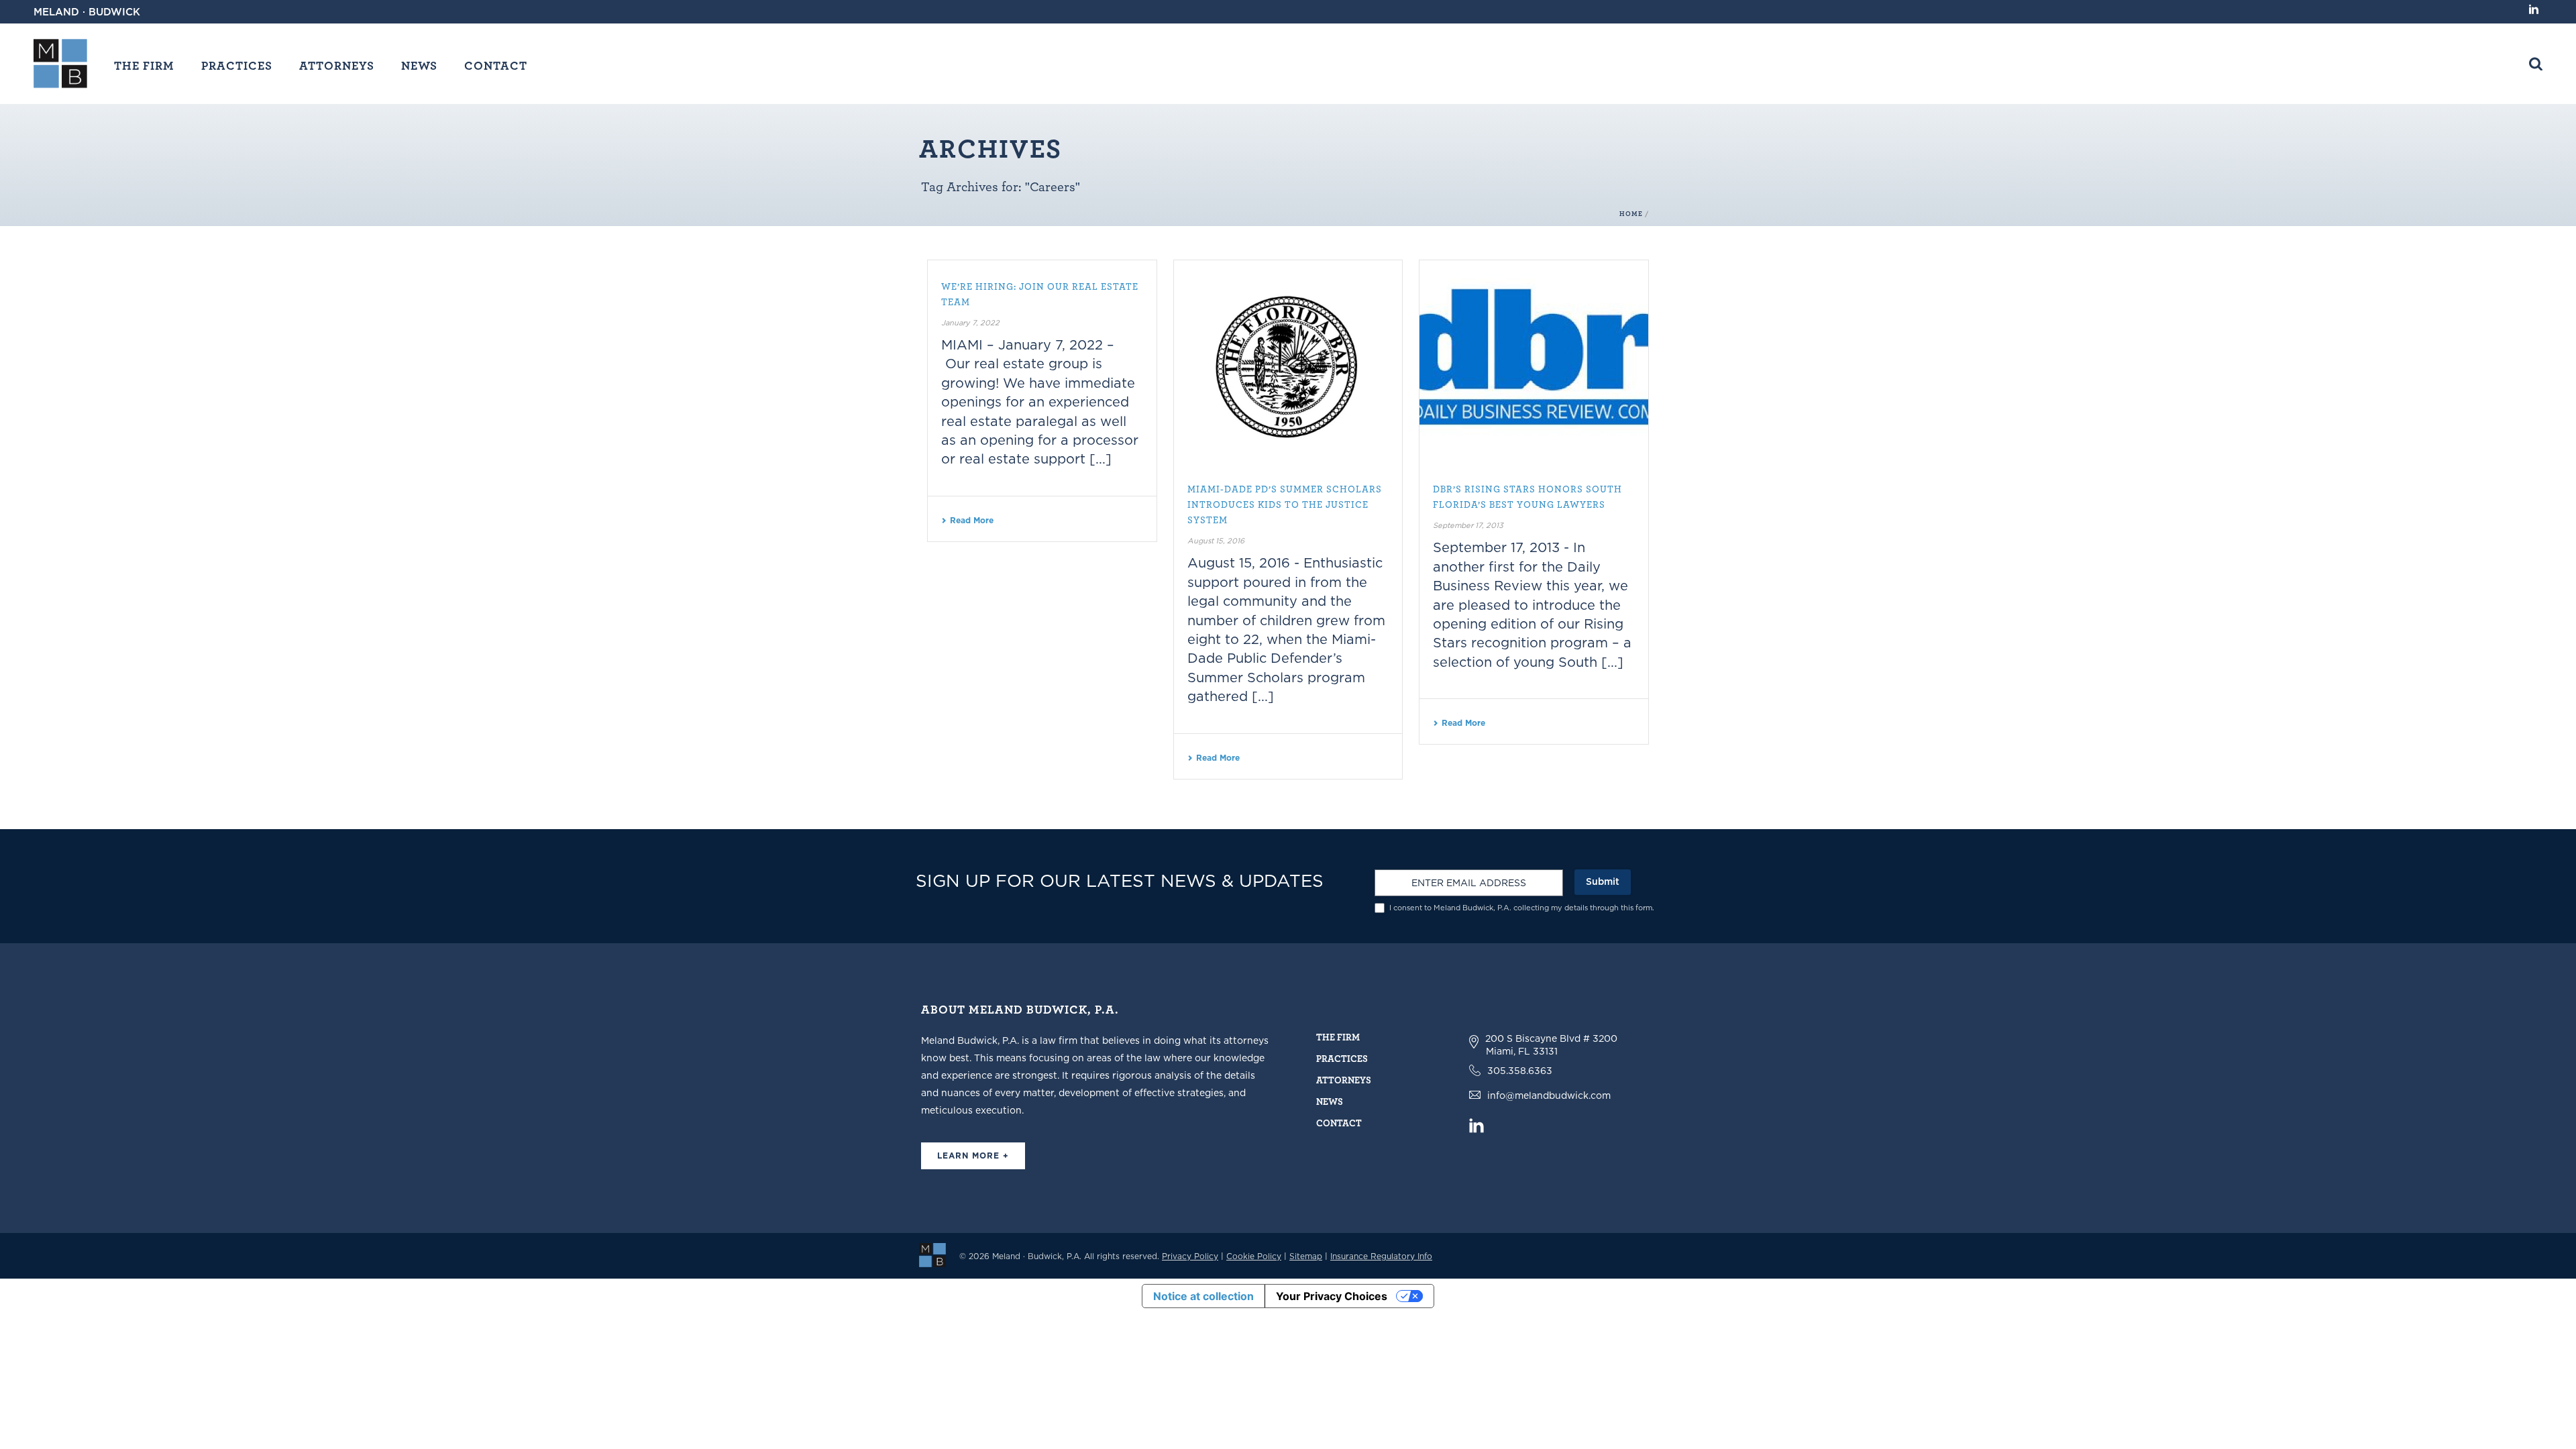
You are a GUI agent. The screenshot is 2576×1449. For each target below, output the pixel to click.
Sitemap (1306, 1256)
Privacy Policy (1190, 1256)
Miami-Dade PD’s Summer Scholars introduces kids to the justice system (1285, 504)
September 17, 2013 (1468, 525)
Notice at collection (1203, 1296)
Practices (237, 65)
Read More (972, 520)
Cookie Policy (1254, 1256)
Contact (496, 65)
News (419, 65)
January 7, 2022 (970, 323)
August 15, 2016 (1216, 541)
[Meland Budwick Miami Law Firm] (932, 1254)
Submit (1603, 881)
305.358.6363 (1520, 1071)
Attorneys (337, 65)
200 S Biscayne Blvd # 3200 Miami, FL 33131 (1551, 1045)
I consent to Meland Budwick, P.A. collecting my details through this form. (1522, 908)
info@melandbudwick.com (1549, 1095)
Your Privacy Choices (1332, 1296)
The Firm (144, 65)
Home (1631, 214)
